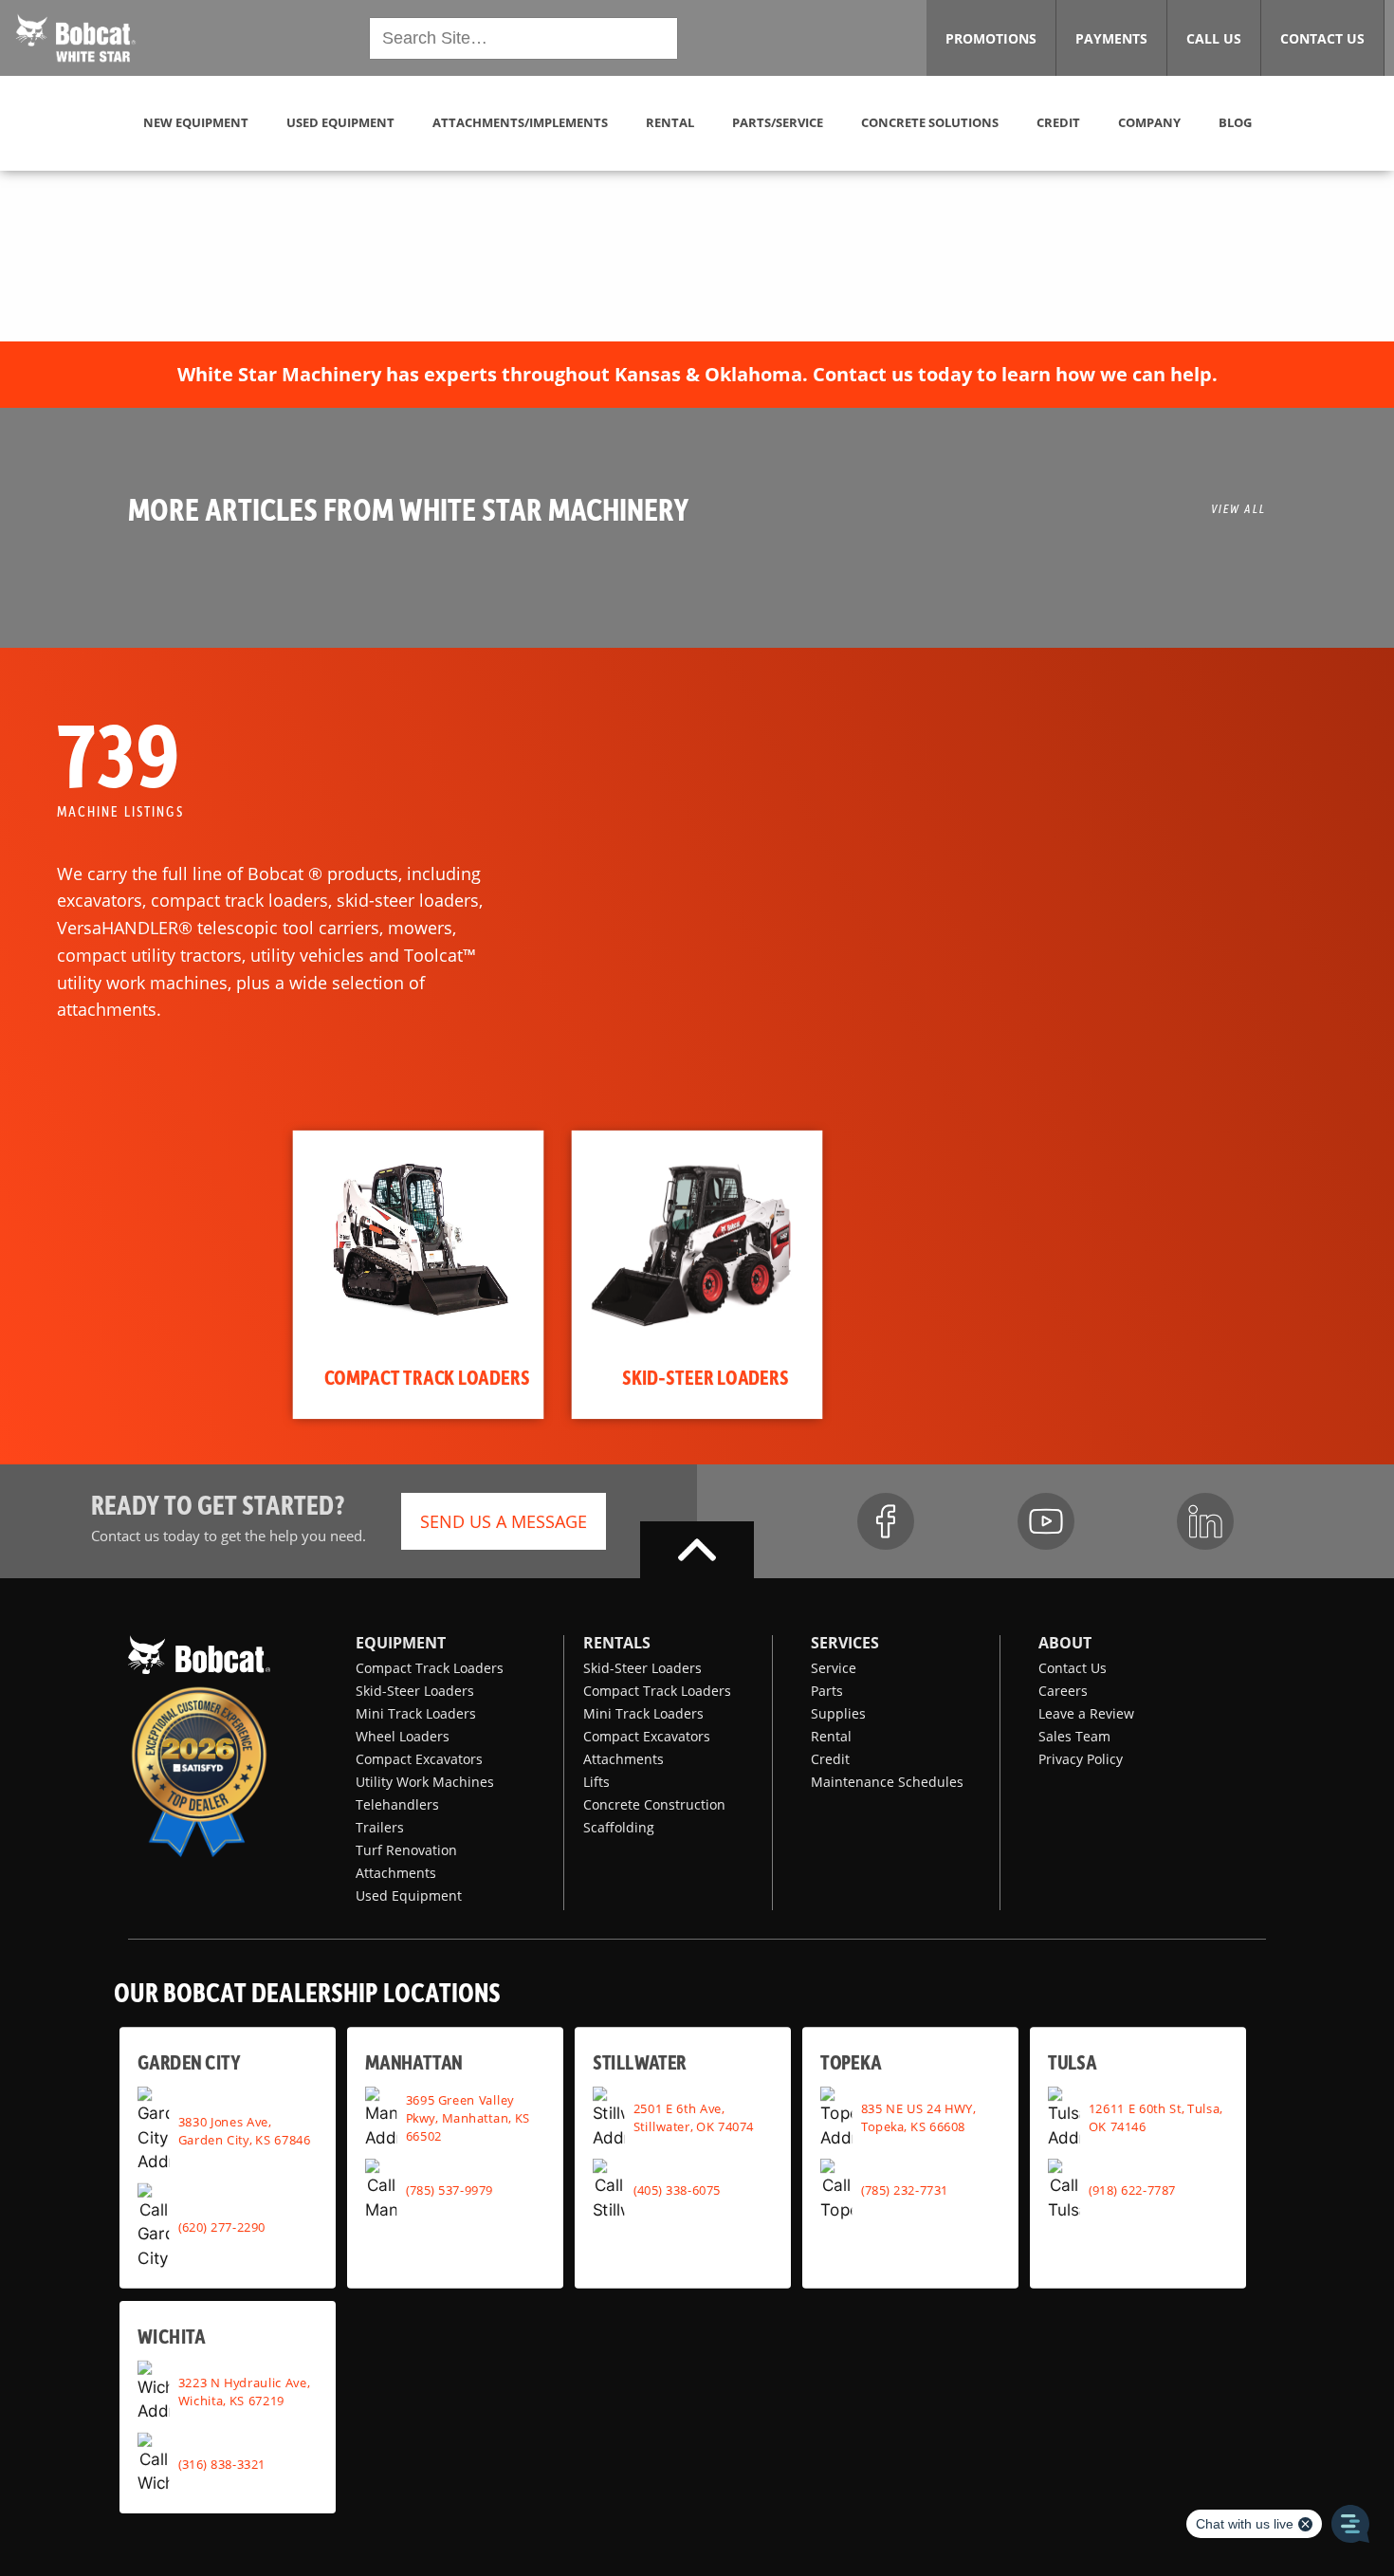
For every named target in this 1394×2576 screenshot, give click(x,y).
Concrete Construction (654, 1804)
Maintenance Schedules (887, 1782)
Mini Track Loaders (416, 1713)
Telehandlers (397, 1804)
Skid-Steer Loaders (415, 1691)
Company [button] (1149, 122)
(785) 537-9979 (449, 2189)
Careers (1063, 1691)
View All (1238, 508)
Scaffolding (619, 1827)
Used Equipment (409, 1895)
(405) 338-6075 (677, 2189)
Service (834, 1668)
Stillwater (640, 2061)
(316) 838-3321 (222, 2463)
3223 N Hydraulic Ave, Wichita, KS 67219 (244, 2391)
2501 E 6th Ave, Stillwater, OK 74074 (694, 2117)
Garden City (189, 2061)
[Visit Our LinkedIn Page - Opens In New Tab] (1205, 1521)
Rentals (617, 1643)
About (1065, 1643)
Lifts (596, 1782)
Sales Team (1074, 1736)
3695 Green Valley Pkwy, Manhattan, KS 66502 (468, 2117)
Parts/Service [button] (778, 122)
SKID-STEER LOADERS (706, 1377)
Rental (831, 1736)
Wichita (171, 2335)
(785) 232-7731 (905, 2189)
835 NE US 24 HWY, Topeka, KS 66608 (918, 2117)
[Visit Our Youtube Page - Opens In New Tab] (1046, 1521)
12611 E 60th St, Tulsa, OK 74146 (1156, 2117)
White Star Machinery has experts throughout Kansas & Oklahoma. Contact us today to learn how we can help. (697, 374)
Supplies (838, 1713)
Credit (830, 1759)
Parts (827, 1691)
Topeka (851, 2061)
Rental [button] (670, 122)
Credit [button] (1058, 122)
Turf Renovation (406, 1850)
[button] (76, 36)
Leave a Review (1086, 1713)
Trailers (380, 1827)
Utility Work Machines (425, 1782)
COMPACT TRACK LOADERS (427, 1377)
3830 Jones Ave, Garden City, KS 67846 (245, 2130)
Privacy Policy (1081, 1759)
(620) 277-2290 (222, 2226)
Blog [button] (1235, 122)
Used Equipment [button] (340, 122)
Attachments (396, 1873)
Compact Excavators (419, 1759)
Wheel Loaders (403, 1736)
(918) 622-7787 (1132, 2189)
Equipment (401, 1643)
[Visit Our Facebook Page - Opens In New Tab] (886, 1521)
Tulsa (1072, 2061)
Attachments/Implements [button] (520, 122)
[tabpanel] (419, 1275)
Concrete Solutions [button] (930, 122)
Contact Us (1073, 1668)
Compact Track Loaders (430, 1668)
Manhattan (414, 2061)
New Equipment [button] (196, 122)
